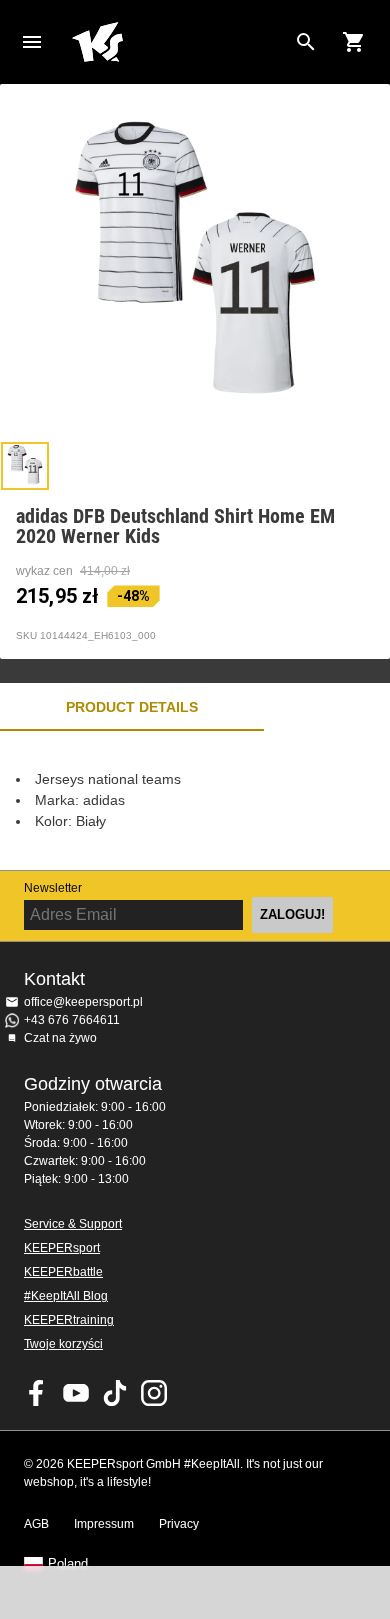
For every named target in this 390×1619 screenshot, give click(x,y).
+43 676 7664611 (72, 1020)
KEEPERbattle (63, 1272)
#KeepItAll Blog (66, 1296)
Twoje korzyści (63, 1344)
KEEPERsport (62, 1248)
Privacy (179, 1524)
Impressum (104, 1524)
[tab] (25, 466)
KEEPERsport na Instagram (154, 1393)
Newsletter (53, 888)
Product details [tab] (132, 707)
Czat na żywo (60, 1038)
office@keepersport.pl (83, 1002)
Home (179, 42)
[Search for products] (306, 42)
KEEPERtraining (69, 1320)
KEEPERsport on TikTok (115, 1393)
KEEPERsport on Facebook (37, 1393)
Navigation (32, 42)
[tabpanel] (195, 800)
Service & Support (73, 1224)
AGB (36, 1524)
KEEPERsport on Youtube (76, 1393)
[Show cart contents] (354, 42)
